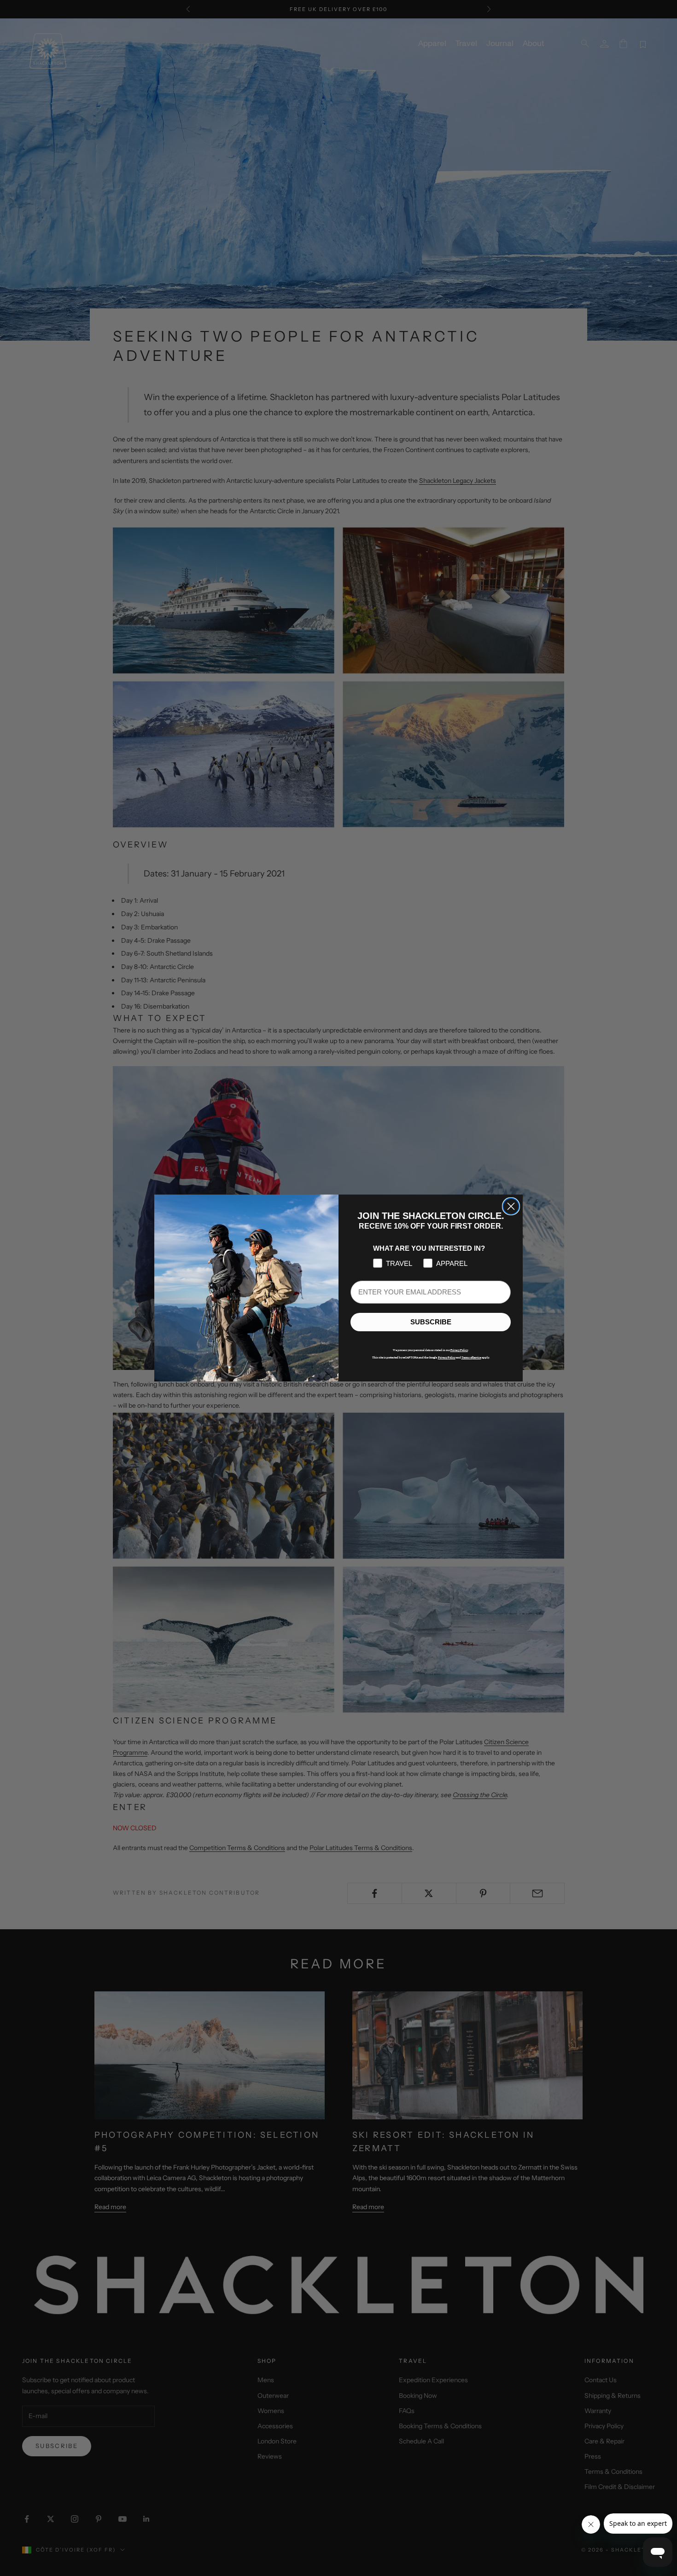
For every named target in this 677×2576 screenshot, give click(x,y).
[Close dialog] (511, 1206)
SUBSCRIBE (431, 1322)
